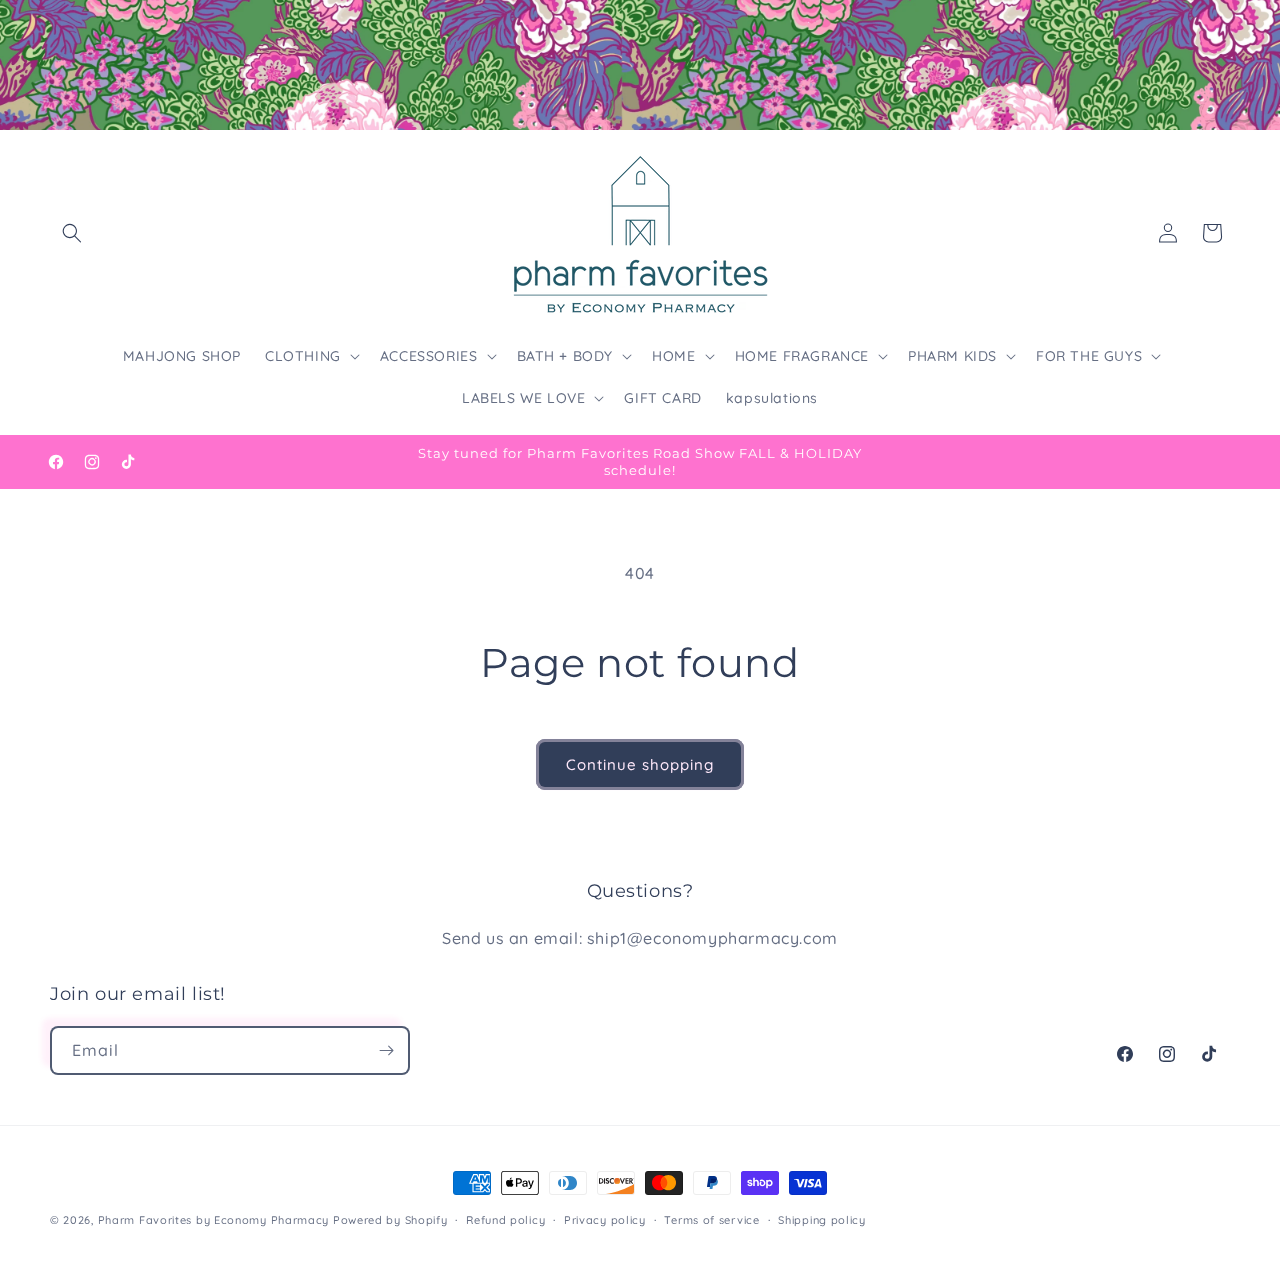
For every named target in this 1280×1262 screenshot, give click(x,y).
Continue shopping (640, 764)
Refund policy (505, 1220)
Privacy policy (605, 1220)
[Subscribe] (386, 1050)
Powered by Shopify (390, 1220)
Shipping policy (822, 1220)
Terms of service (711, 1220)
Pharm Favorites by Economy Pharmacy (214, 1220)
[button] (72, 233)
